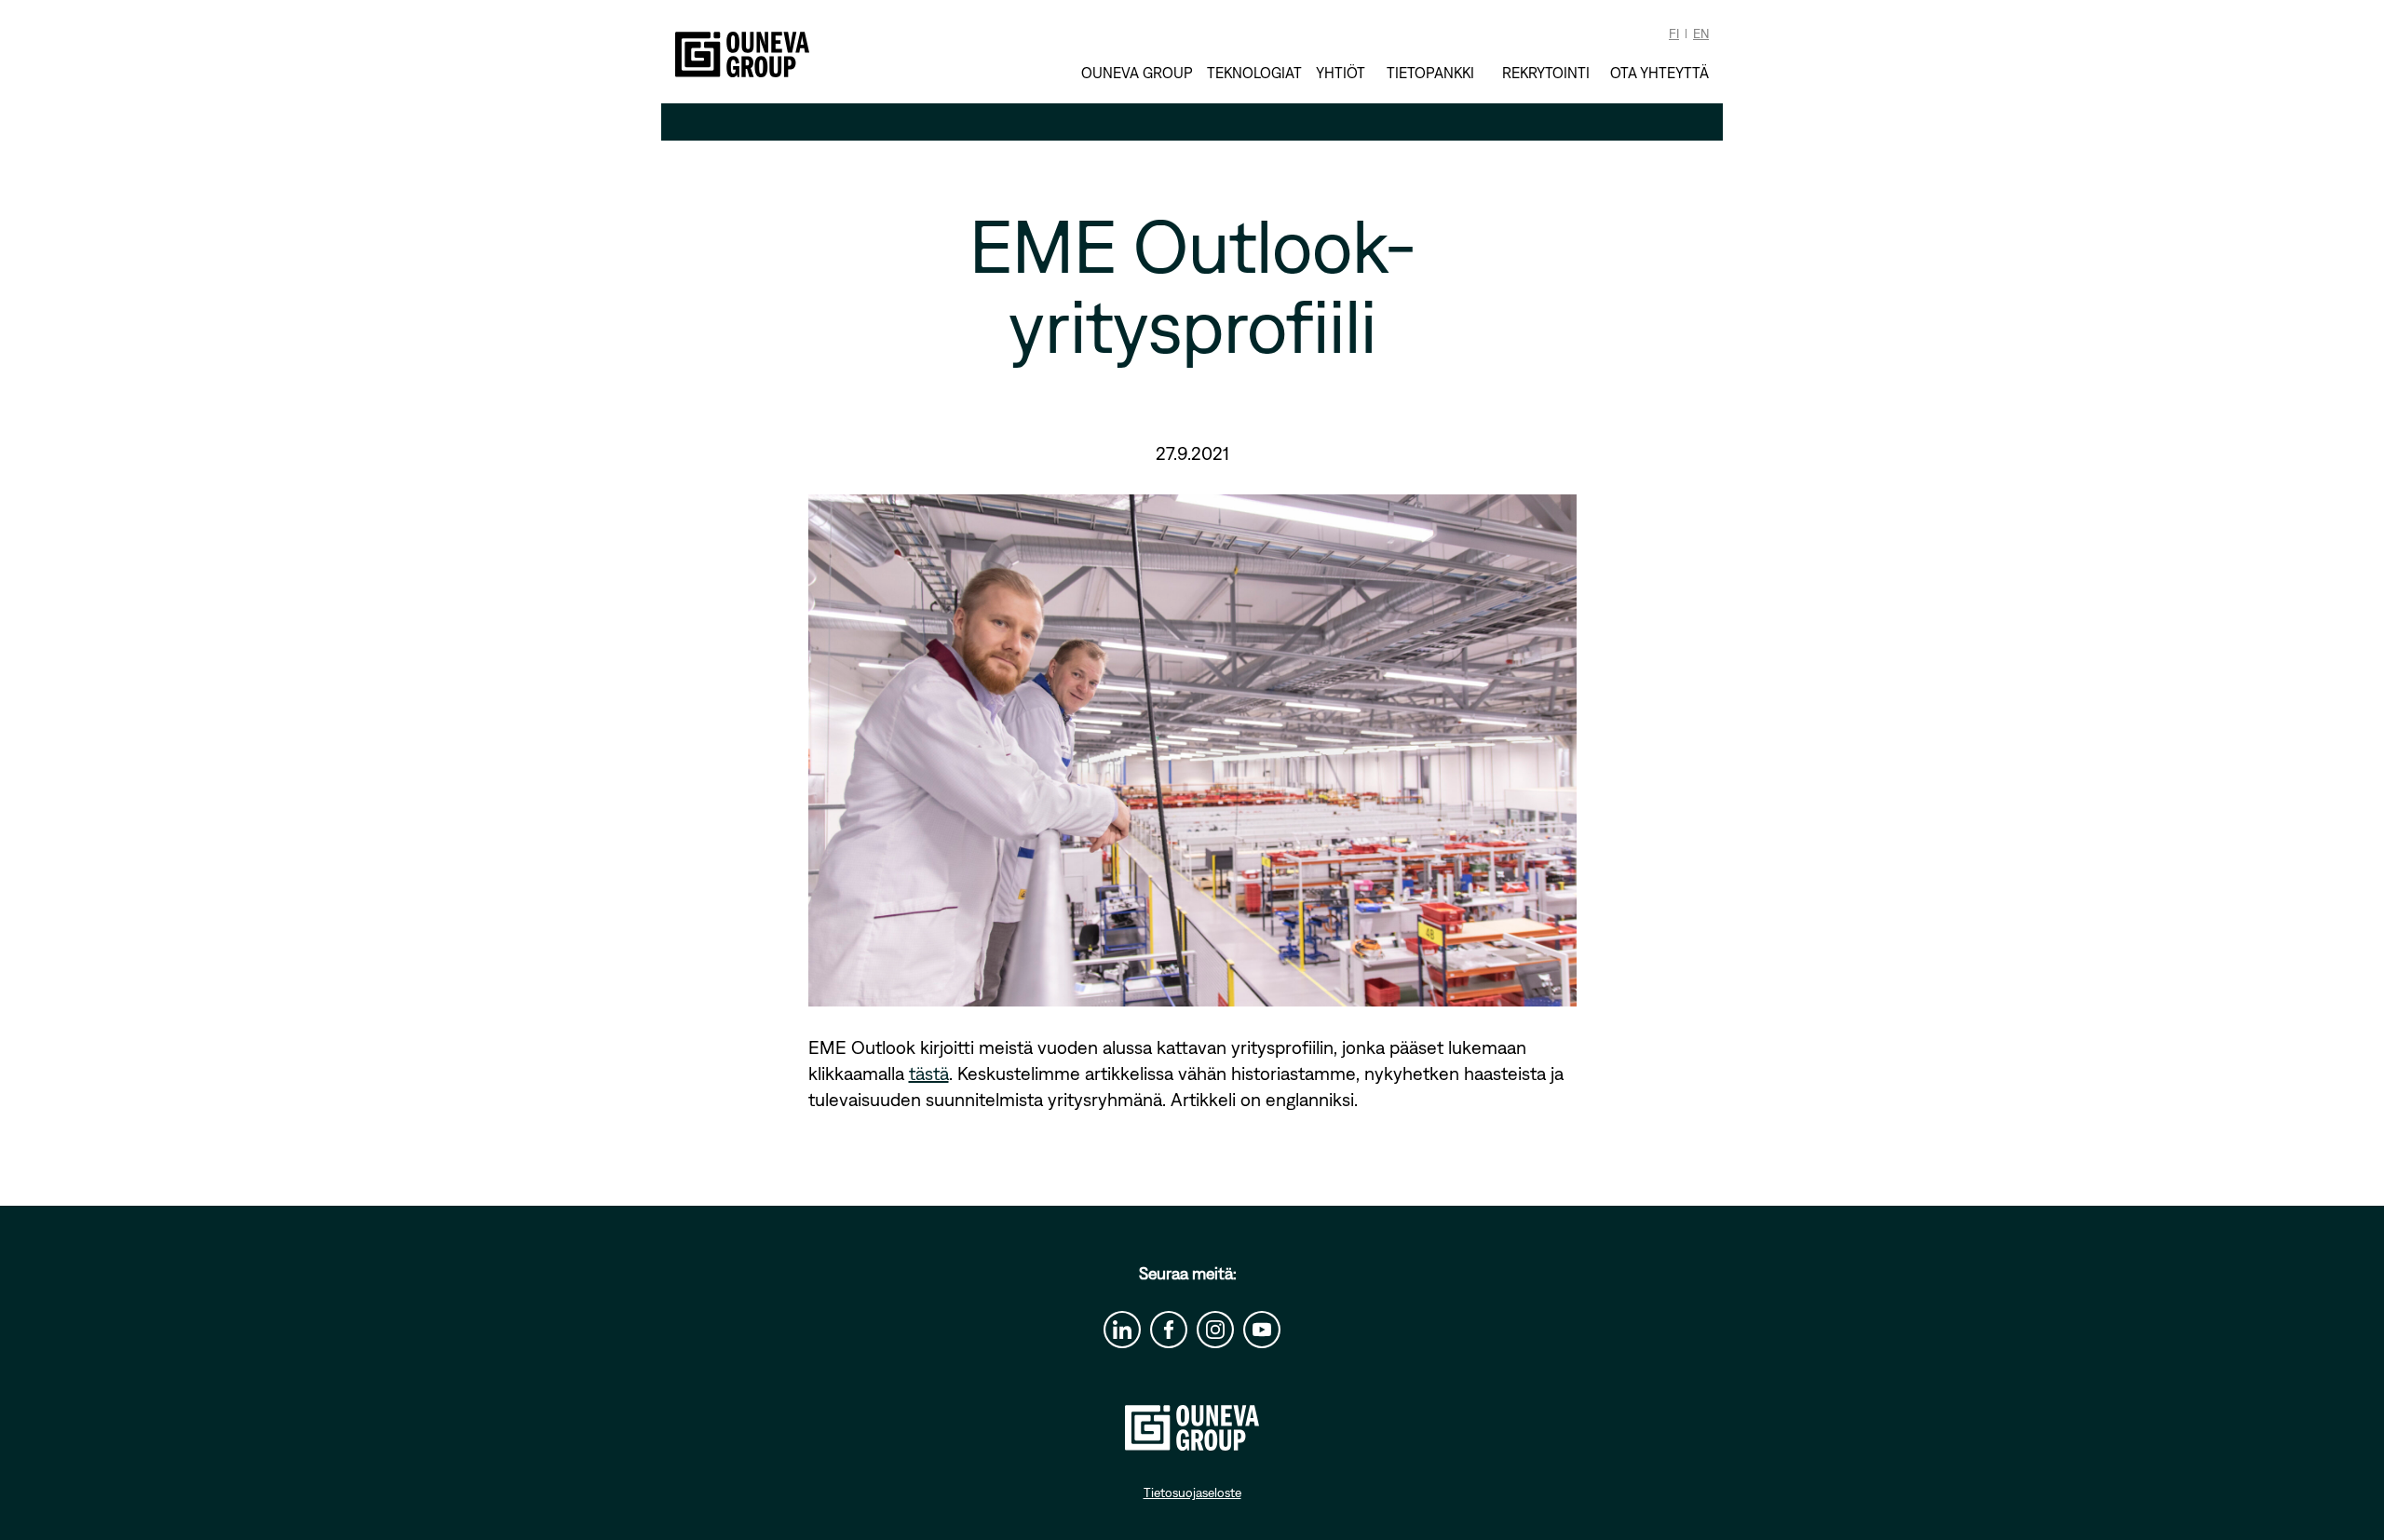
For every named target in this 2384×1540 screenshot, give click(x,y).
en (1701, 34)
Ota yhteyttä (1659, 73)
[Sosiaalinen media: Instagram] (1215, 1330)
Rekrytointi (1546, 72)
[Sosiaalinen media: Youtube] (1262, 1330)
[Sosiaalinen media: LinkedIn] (1122, 1330)
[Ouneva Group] (742, 54)
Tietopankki (1430, 72)
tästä (929, 1073)
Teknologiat (1254, 73)
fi (1674, 34)
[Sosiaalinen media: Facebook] (1169, 1330)
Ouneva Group (1137, 73)
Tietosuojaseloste (1192, 1493)
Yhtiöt (1341, 73)
